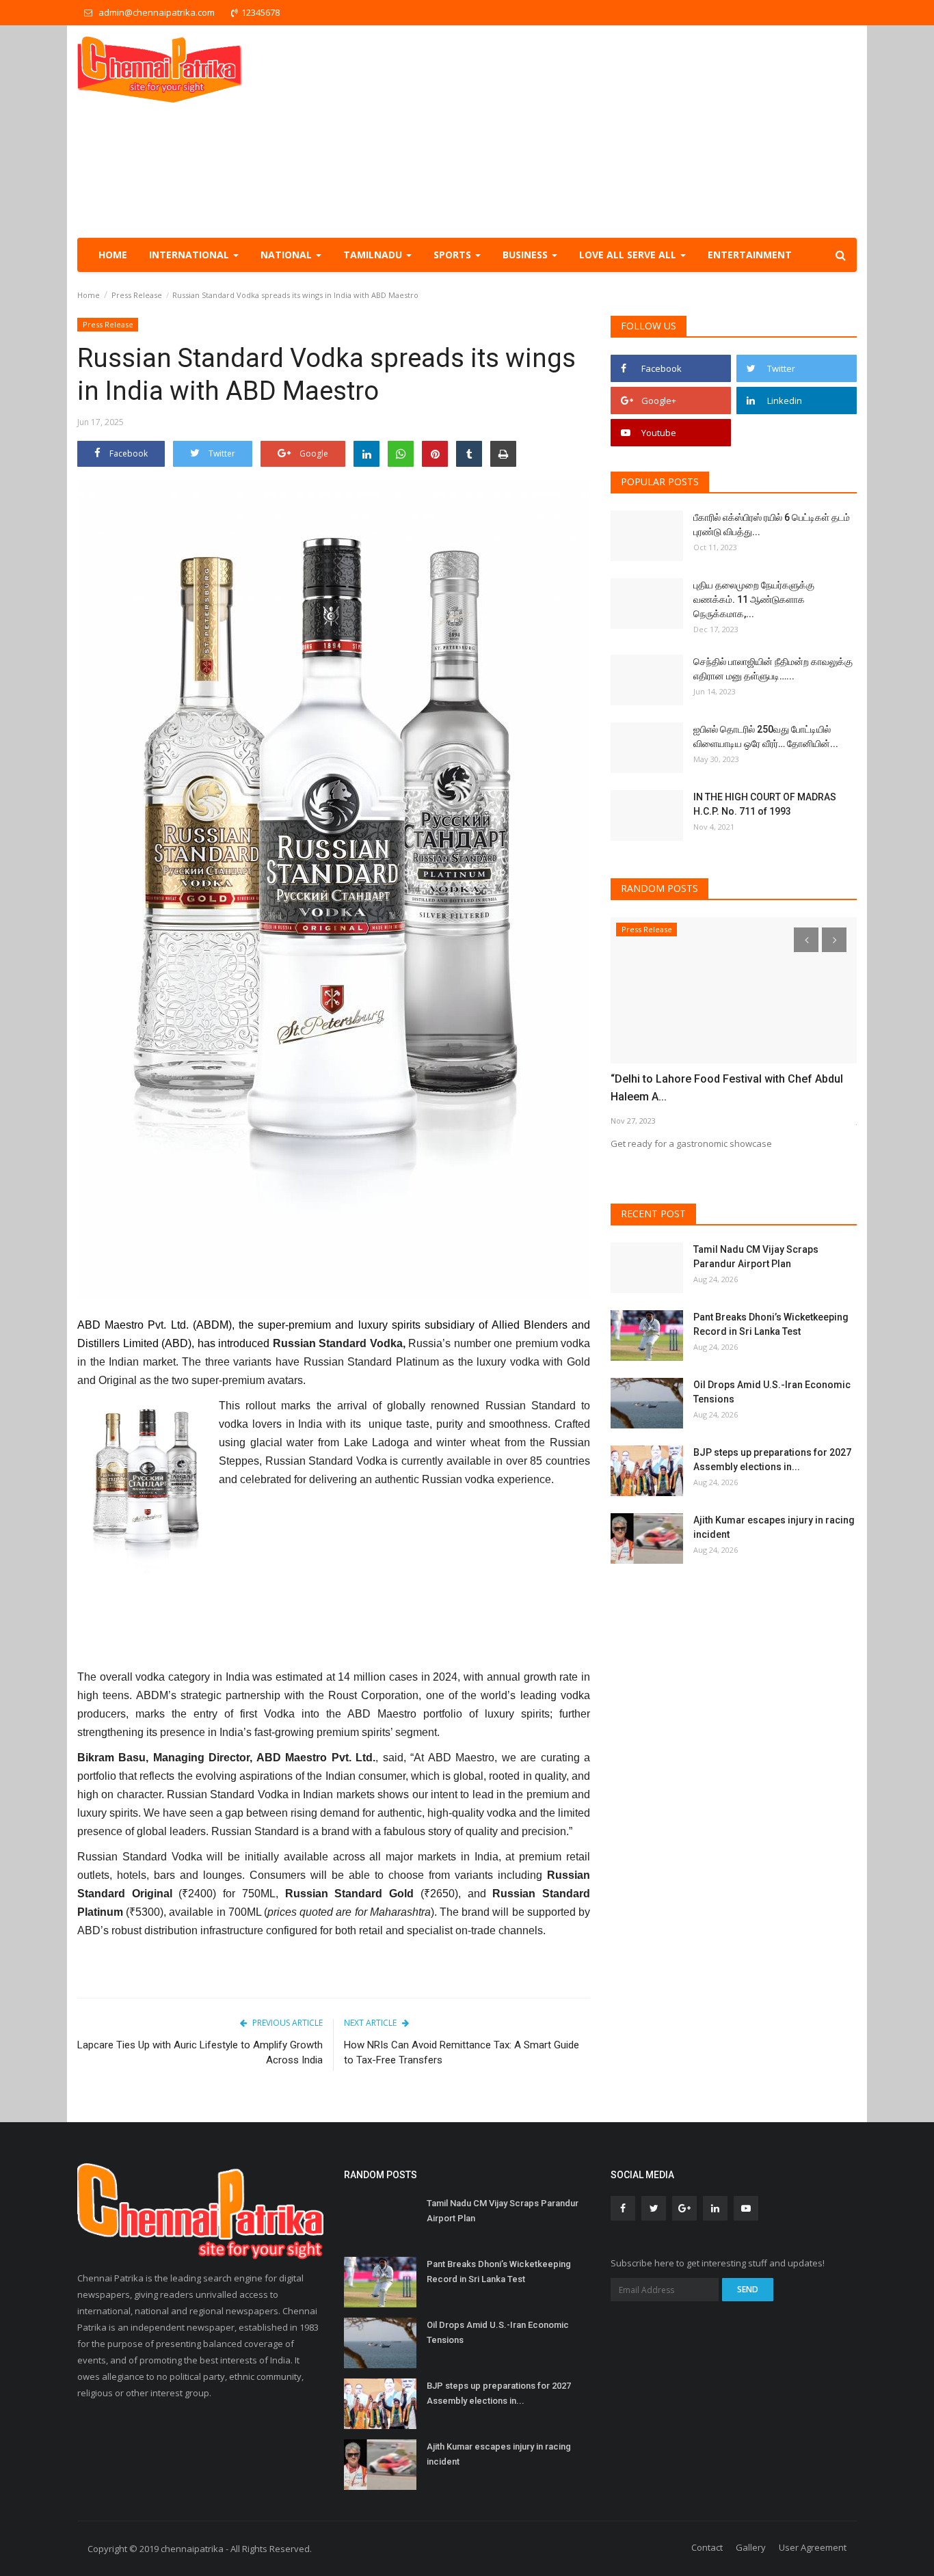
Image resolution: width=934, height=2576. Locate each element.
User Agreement (813, 2547)
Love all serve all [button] (629, 255)
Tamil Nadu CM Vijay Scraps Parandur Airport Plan (756, 1257)
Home (113, 255)
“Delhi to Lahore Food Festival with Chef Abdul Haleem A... (727, 1088)
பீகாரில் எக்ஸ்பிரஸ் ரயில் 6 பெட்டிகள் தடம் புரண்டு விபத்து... (772, 525)
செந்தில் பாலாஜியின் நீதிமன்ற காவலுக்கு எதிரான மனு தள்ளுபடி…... (773, 669)
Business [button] (526, 255)
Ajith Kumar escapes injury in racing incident (774, 1527)
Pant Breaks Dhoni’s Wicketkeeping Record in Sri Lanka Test (771, 1324)
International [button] (190, 255)
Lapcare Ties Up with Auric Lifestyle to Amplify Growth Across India (200, 2052)
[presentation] (806, 940)
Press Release (137, 295)
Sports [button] (454, 255)
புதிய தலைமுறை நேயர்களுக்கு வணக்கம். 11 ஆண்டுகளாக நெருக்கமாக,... (754, 599)
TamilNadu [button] (374, 255)
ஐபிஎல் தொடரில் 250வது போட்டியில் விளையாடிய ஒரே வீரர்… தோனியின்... (766, 736)
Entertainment (750, 255)
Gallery (751, 2547)
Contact (707, 2547)
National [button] (288, 255)
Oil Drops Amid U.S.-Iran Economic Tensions (772, 1392)
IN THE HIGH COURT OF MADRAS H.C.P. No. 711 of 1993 (765, 804)
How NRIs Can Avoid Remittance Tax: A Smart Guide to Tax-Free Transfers (462, 2052)
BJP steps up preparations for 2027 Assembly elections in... (772, 1460)
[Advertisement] (608, 131)
